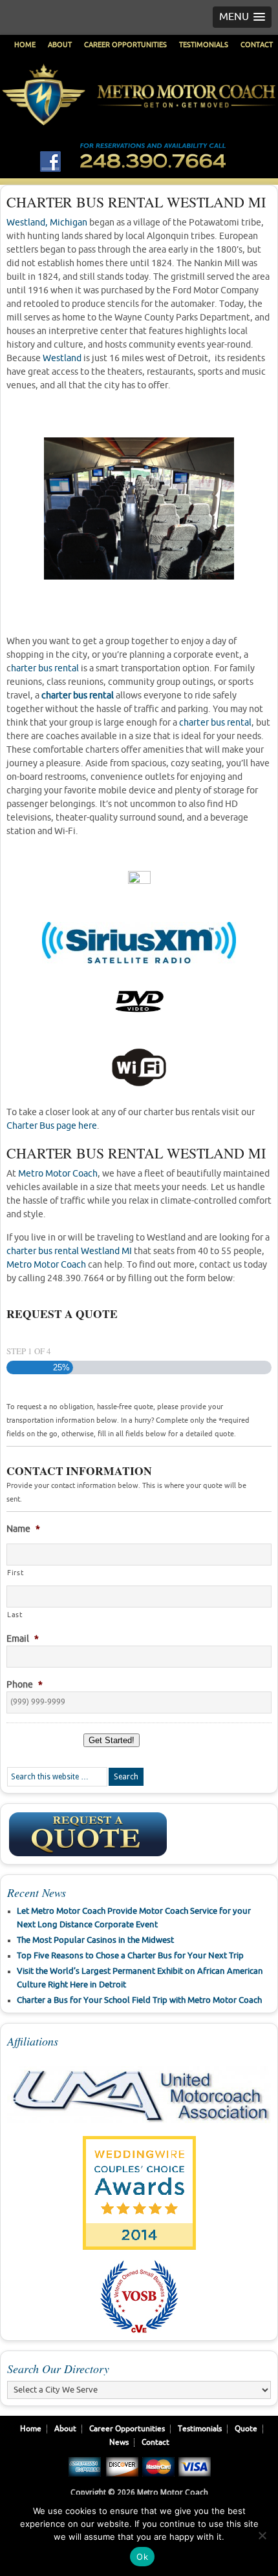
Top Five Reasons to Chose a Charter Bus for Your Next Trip (130, 1956)
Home (25, 45)
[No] (262, 2535)
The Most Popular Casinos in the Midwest (95, 1940)
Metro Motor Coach (139, 114)
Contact (257, 45)
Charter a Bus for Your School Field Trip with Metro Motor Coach (139, 2000)
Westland (62, 358)
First (15, 1573)
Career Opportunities (125, 45)
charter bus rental (78, 696)
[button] (242, 17)
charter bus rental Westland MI (69, 1251)
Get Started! (112, 1740)
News (119, 2443)
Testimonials (204, 45)
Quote (246, 2429)
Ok (142, 2557)
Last (15, 1615)
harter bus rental (45, 668)
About (60, 45)
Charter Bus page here (52, 1126)
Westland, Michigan (47, 223)
